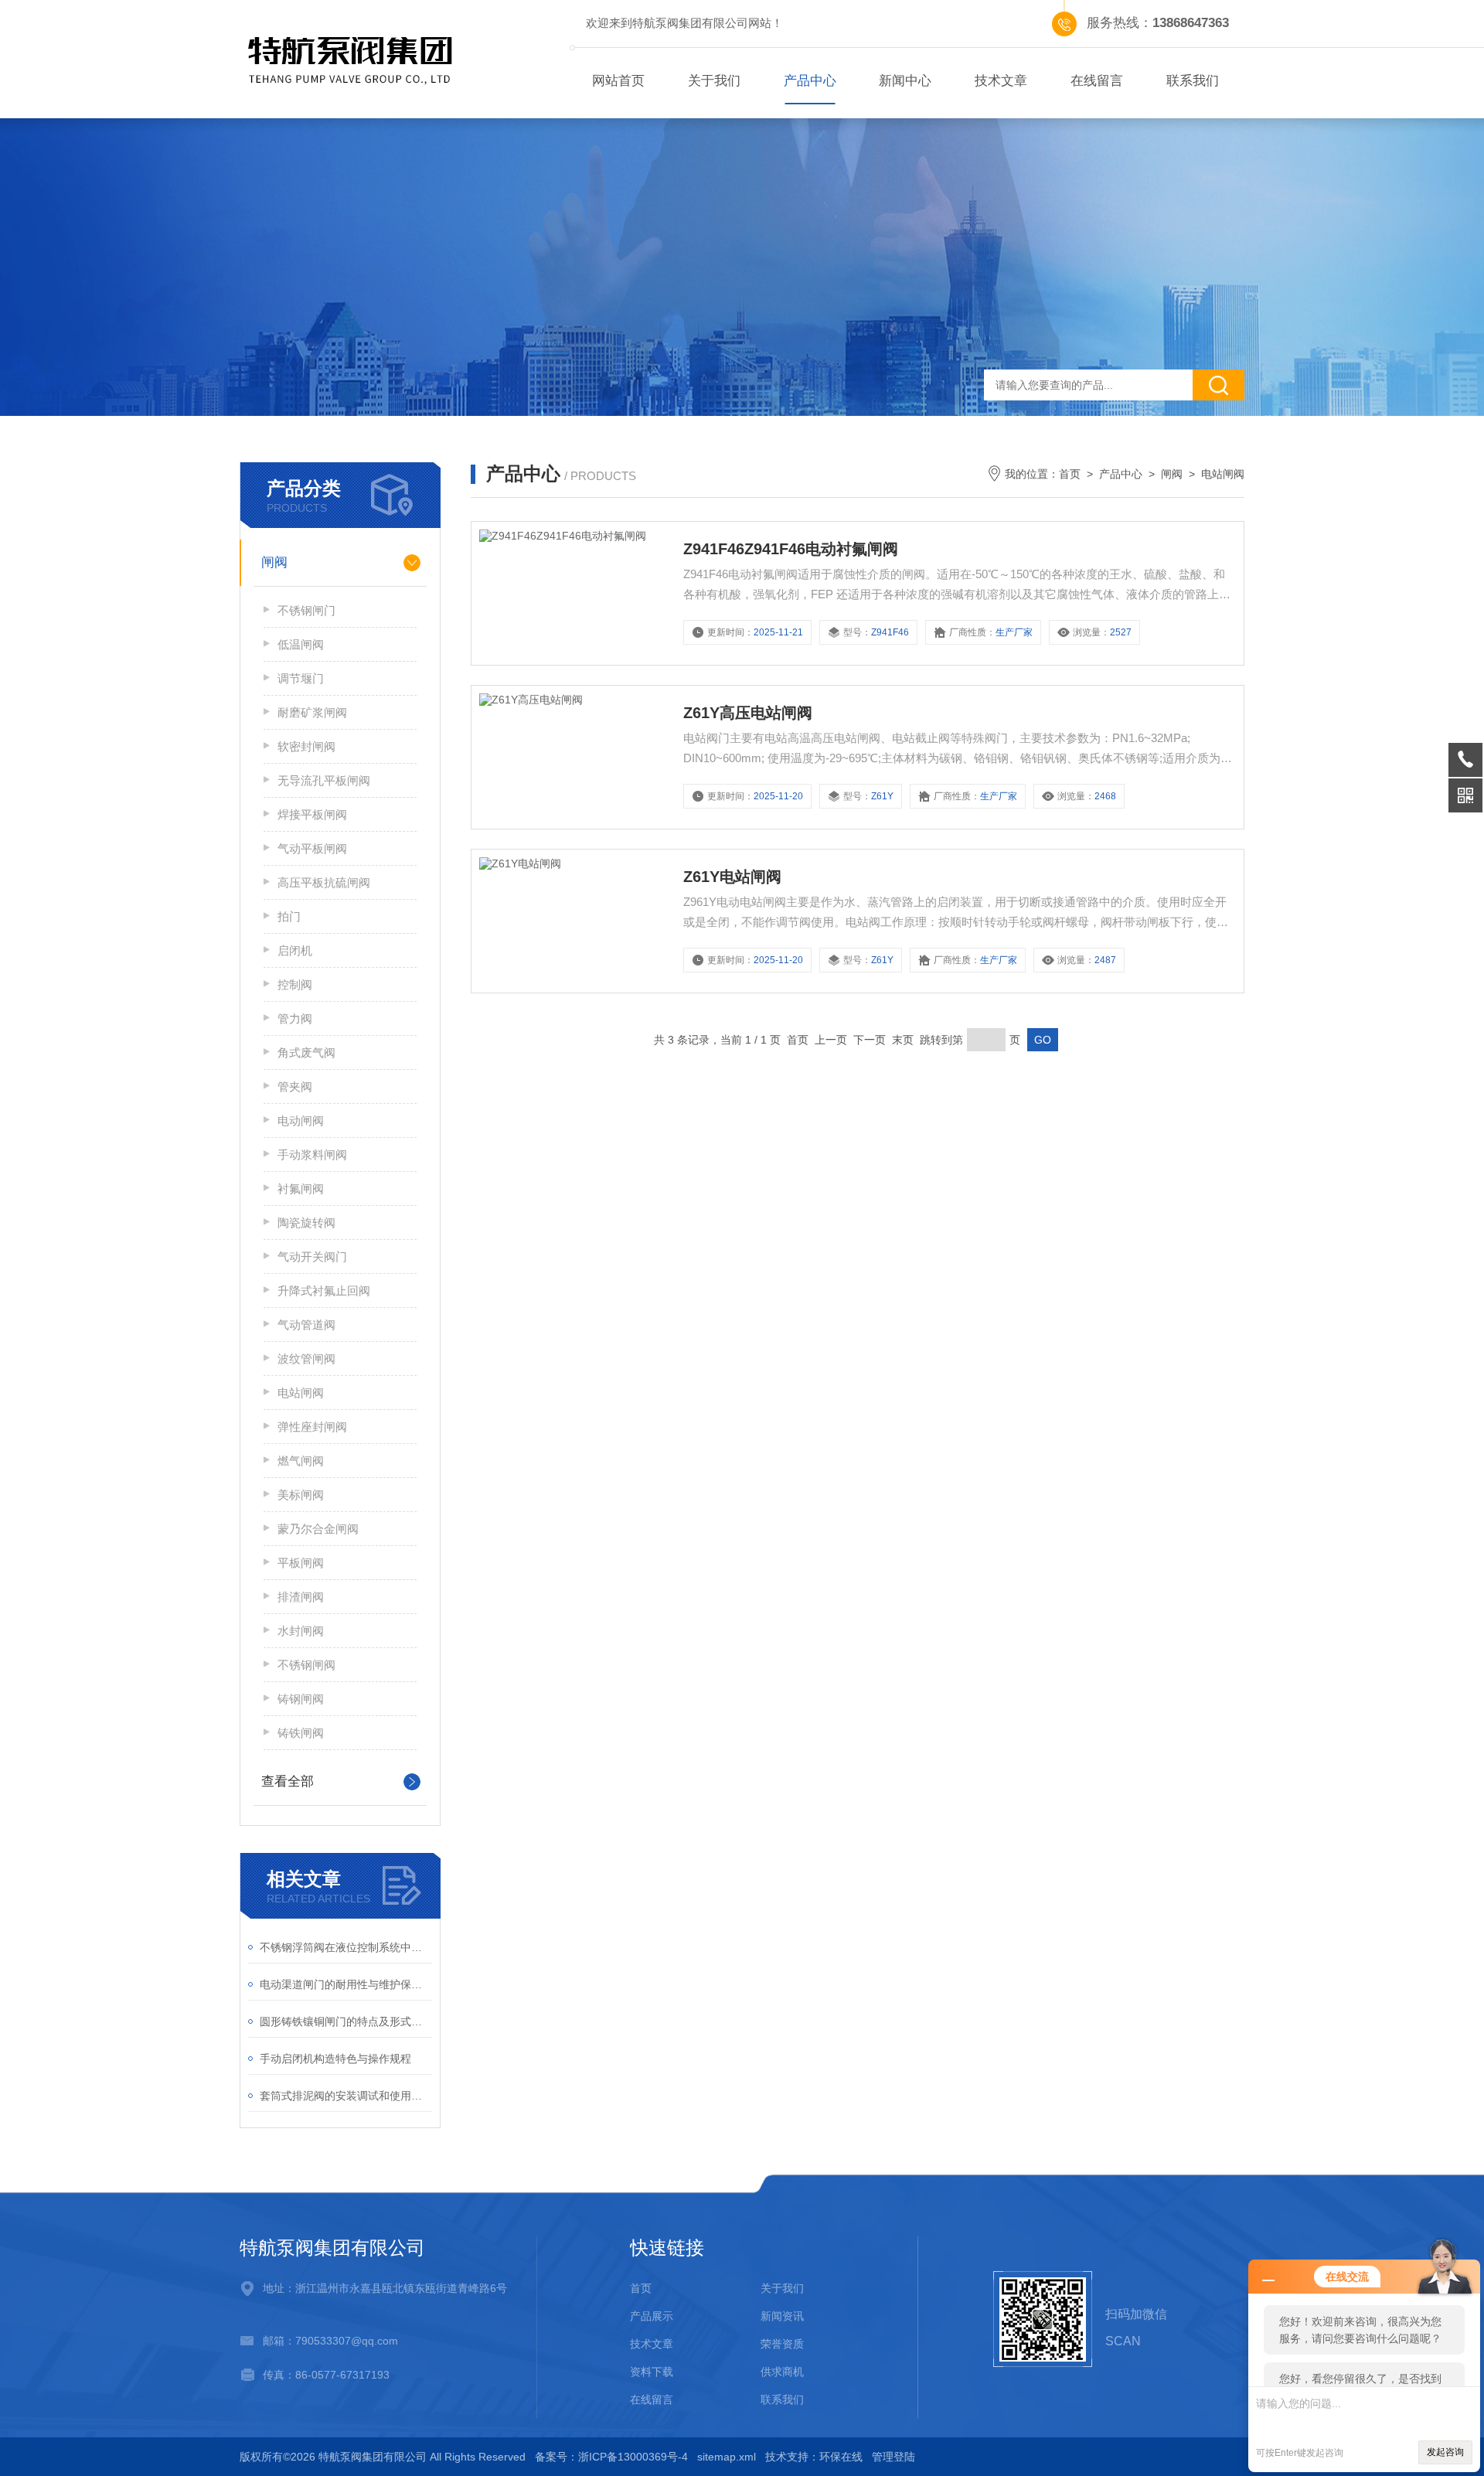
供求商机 (782, 2372)
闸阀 (274, 562)
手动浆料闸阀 (312, 1155)
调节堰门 (301, 678)
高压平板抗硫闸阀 (324, 882)
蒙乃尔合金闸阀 (318, 1529)
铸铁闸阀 (301, 1733)
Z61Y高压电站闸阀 (748, 713)
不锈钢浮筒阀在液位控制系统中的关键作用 (346, 1947)
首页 (1070, 474)
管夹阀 (295, 1086)
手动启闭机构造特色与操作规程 (335, 2059)
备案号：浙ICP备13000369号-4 (611, 2457)
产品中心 (810, 81)
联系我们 (1193, 81)
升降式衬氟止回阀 (324, 1291)
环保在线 (841, 2457)
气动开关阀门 (312, 1257)
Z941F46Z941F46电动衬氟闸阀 (791, 549)
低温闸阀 (301, 644)
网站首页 (618, 81)
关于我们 (714, 81)
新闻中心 (905, 81)
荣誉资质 (782, 2344)
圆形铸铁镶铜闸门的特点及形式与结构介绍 (346, 2021)
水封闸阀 (301, 1631)
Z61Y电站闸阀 (732, 877)
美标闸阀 (301, 1495)
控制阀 (295, 984)
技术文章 (1001, 81)
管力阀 (295, 1018)
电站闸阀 (301, 1393)
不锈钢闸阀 (306, 1665)
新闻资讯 (782, 2316)
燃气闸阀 (301, 1461)
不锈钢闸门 (306, 610)
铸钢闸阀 (301, 1699)
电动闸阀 (301, 1121)
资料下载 (652, 2372)
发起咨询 (1445, 2452)
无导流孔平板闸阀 (324, 780)
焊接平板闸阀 (312, 814)
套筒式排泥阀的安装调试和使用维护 (346, 2096)
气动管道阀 (306, 1325)
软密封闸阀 (306, 746)
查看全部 (288, 1781)
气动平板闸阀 (312, 848)
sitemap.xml (727, 2457)
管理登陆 (893, 2457)
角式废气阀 (306, 1052)
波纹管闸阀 (306, 1359)
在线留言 (1097, 81)
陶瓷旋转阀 (306, 1223)
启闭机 (295, 950)
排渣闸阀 (301, 1597)
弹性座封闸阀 (312, 1427)
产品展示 (652, 2316)
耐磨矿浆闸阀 (312, 712)
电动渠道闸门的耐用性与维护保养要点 (346, 1984)
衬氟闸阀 (301, 1189)
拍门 (289, 916)
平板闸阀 (301, 1563)
